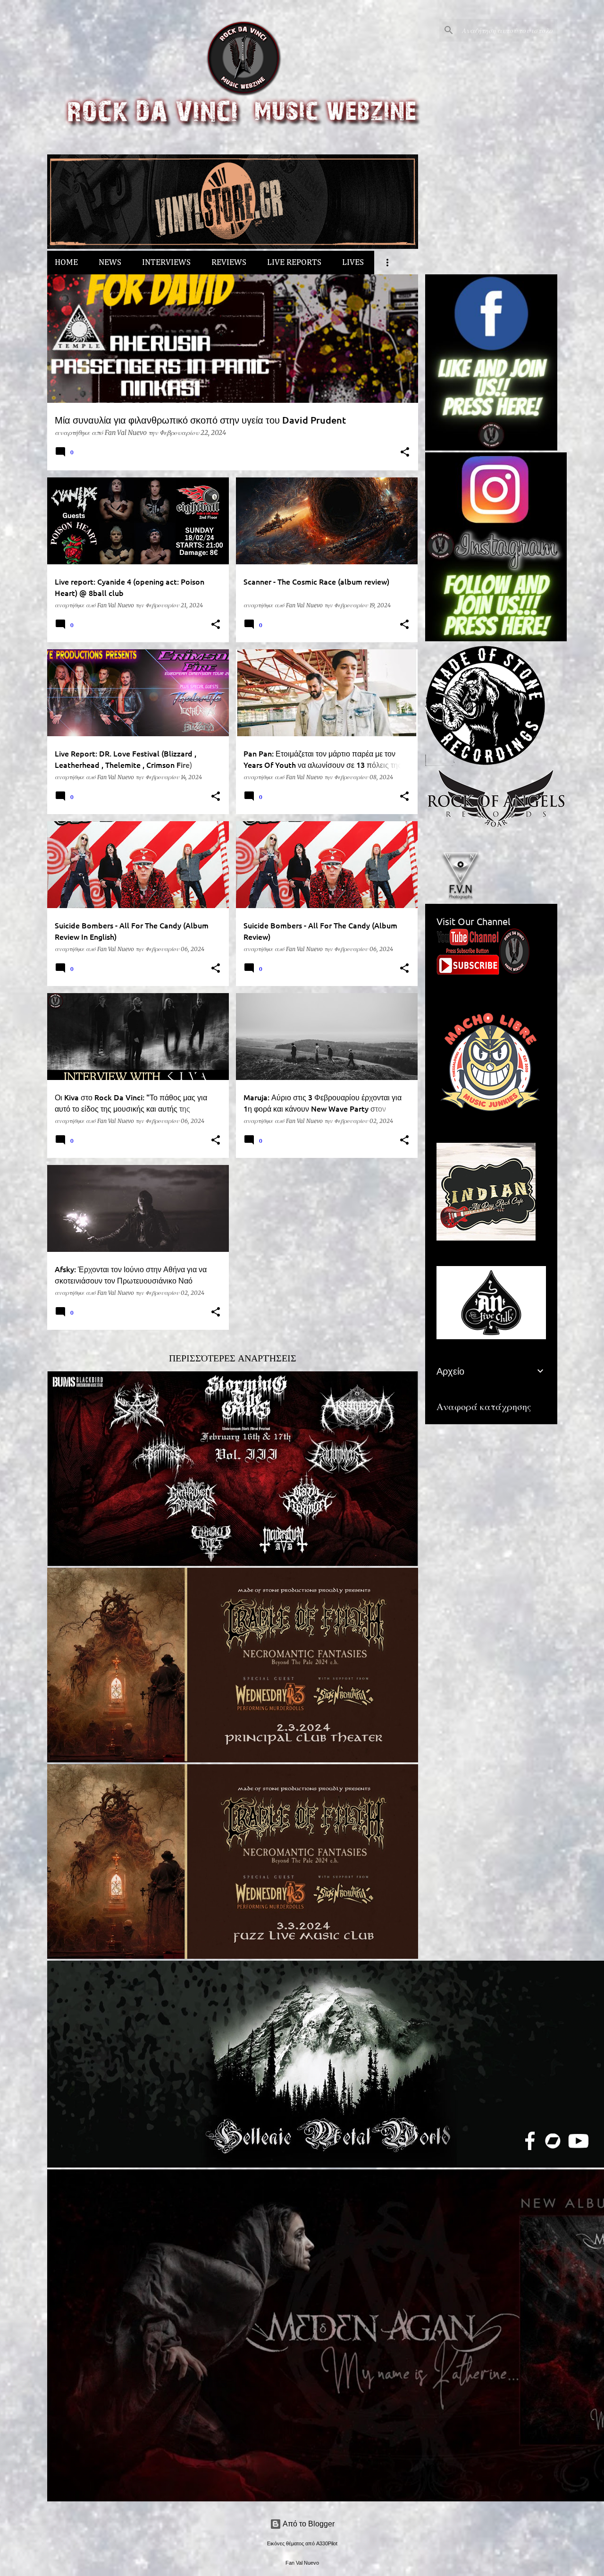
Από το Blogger (308, 2524)
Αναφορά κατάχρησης (484, 1407)
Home (66, 263)
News (110, 263)
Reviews (229, 263)
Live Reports (294, 263)
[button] (405, 453)
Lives (353, 263)
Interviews (166, 263)
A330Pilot (327, 2543)
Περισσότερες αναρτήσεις (233, 1358)
